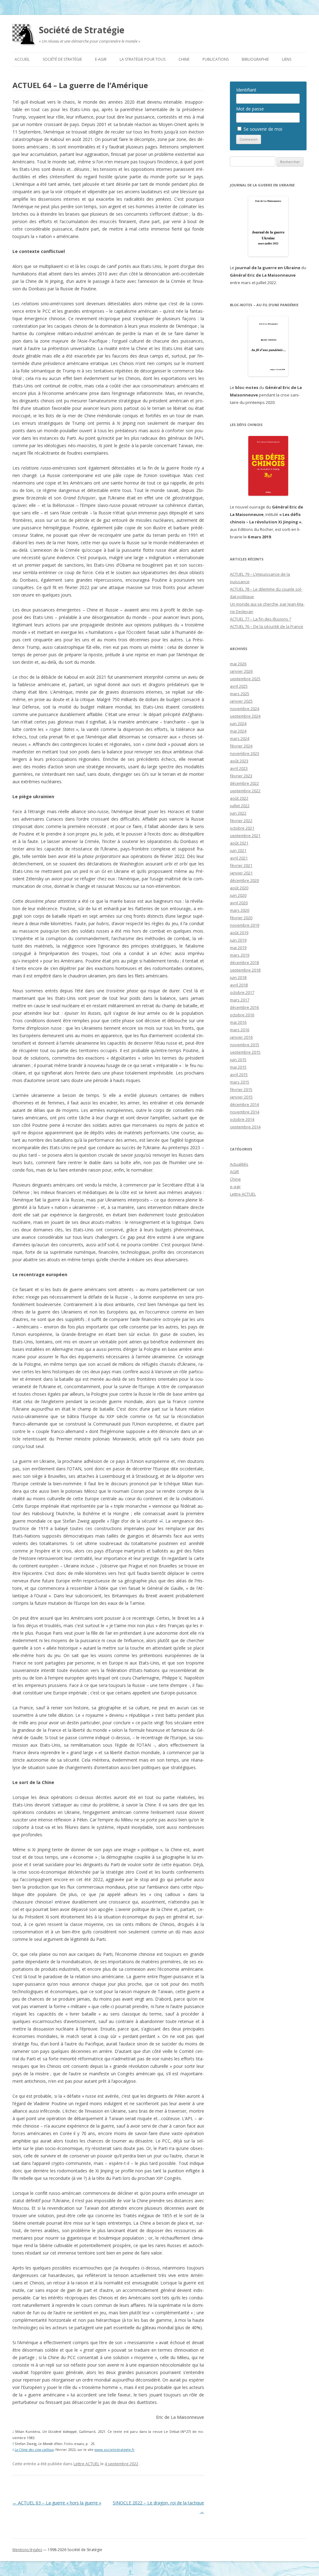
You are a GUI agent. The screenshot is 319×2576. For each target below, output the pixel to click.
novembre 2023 (245, 753)
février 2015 (241, 1089)
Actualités (239, 1164)
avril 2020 (239, 903)
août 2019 (239, 933)
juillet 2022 (240, 806)
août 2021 (239, 843)
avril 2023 (239, 768)
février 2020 (241, 918)
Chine (184, 59)
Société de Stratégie (82, 30)
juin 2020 (238, 895)
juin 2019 (238, 940)
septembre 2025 (245, 679)
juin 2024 (238, 724)
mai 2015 (238, 1067)
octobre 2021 (242, 828)
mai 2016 (238, 1022)
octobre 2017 (242, 992)
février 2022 (241, 821)
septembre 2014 (245, 1127)
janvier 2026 (241, 671)
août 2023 (239, 761)
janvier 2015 (241, 1097)
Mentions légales (27, 2550)
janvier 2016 (241, 1037)
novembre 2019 (245, 925)
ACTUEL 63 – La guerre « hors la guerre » (57, 2503)
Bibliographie (255, 59)
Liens (287, 59)
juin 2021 (238, 850)
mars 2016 (240, 1030)
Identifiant (246, 90)
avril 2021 (239, 858)
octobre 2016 (242, 1015)
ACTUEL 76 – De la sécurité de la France (267, 626)
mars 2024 (240, 738)
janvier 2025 (241, 701)
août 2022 (239, 798)
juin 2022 (238, 813)
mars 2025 (240, 694)
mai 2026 (238, 664)
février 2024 (241, 746)
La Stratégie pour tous (143, 59)
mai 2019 (238, 948)
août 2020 (239, 888)
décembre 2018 (244, 962)
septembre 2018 (245, 970)
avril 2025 (239, 686)
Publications (216, 59)
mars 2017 (240, 1000)
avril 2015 (239, 1075)
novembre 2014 (245, 1112)
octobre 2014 (242, 1119)
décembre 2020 (244, 880)
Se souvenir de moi (262, 129)
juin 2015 (238, 1060)
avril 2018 (239, 985)
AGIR (234, 1172)
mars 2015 (240, 1082)
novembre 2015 (245, 1045)
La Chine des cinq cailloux (34, 2450)
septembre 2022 (245, 791)
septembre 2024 (245, 716)
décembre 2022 (244, 783)
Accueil (22, 59)
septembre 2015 (245, 1052)
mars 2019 (240, 955)
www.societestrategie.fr (114, 2450)
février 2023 (241, 776)
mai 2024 (238, 731)
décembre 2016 (244, 1007)
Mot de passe (250, 109)
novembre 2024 (245, 709)
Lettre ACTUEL (86, 2464)
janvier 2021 (241, 873)
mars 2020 (240, 910)
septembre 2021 (245, 836)
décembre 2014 (244, 1104)
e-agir (101, 59)
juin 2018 (238, 977)
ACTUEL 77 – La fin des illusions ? (260, 619)
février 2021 (241, 865)
